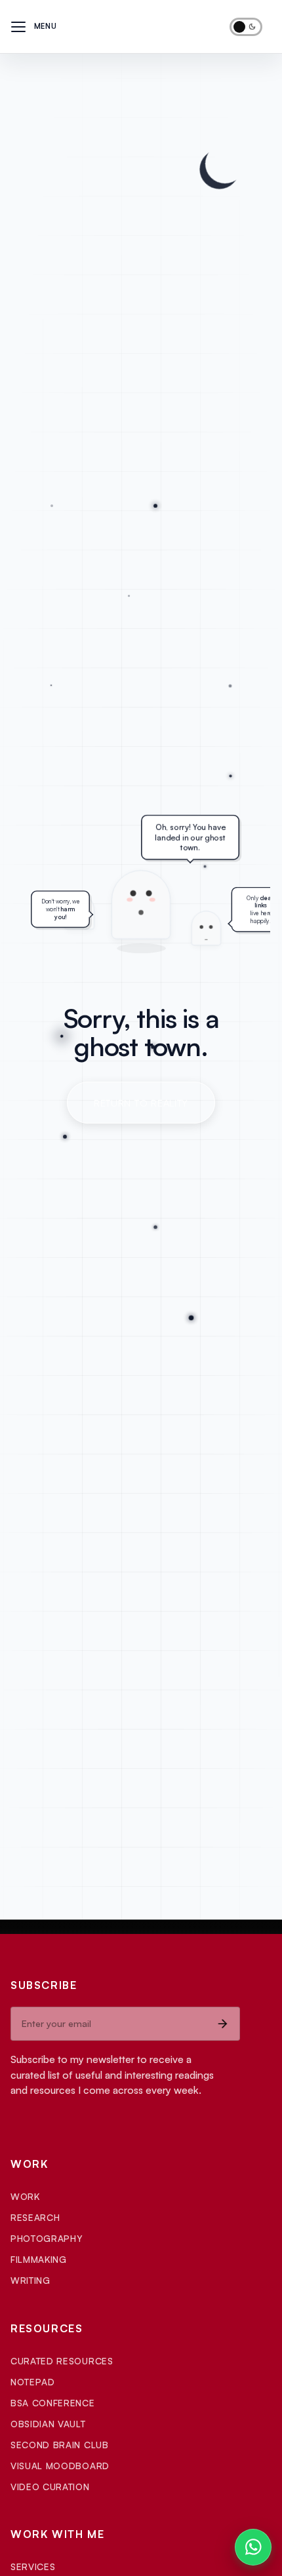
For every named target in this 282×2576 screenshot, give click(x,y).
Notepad (33, 2382)
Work (25, 2196)
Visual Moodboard (60, 2466)
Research (35, 2217)
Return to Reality (141, 1103)
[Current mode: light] (246, 27)
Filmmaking (39, 2259)
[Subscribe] (222, 2024)
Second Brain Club (60, 2445)
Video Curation (50, 2487)
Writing (30, 2280)
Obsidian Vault (48, 2424)
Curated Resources (62, 2361)
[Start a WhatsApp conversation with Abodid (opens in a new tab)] (253, 2547)
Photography (46, 2238)
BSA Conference (53, 2403)
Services (33, 2567)
